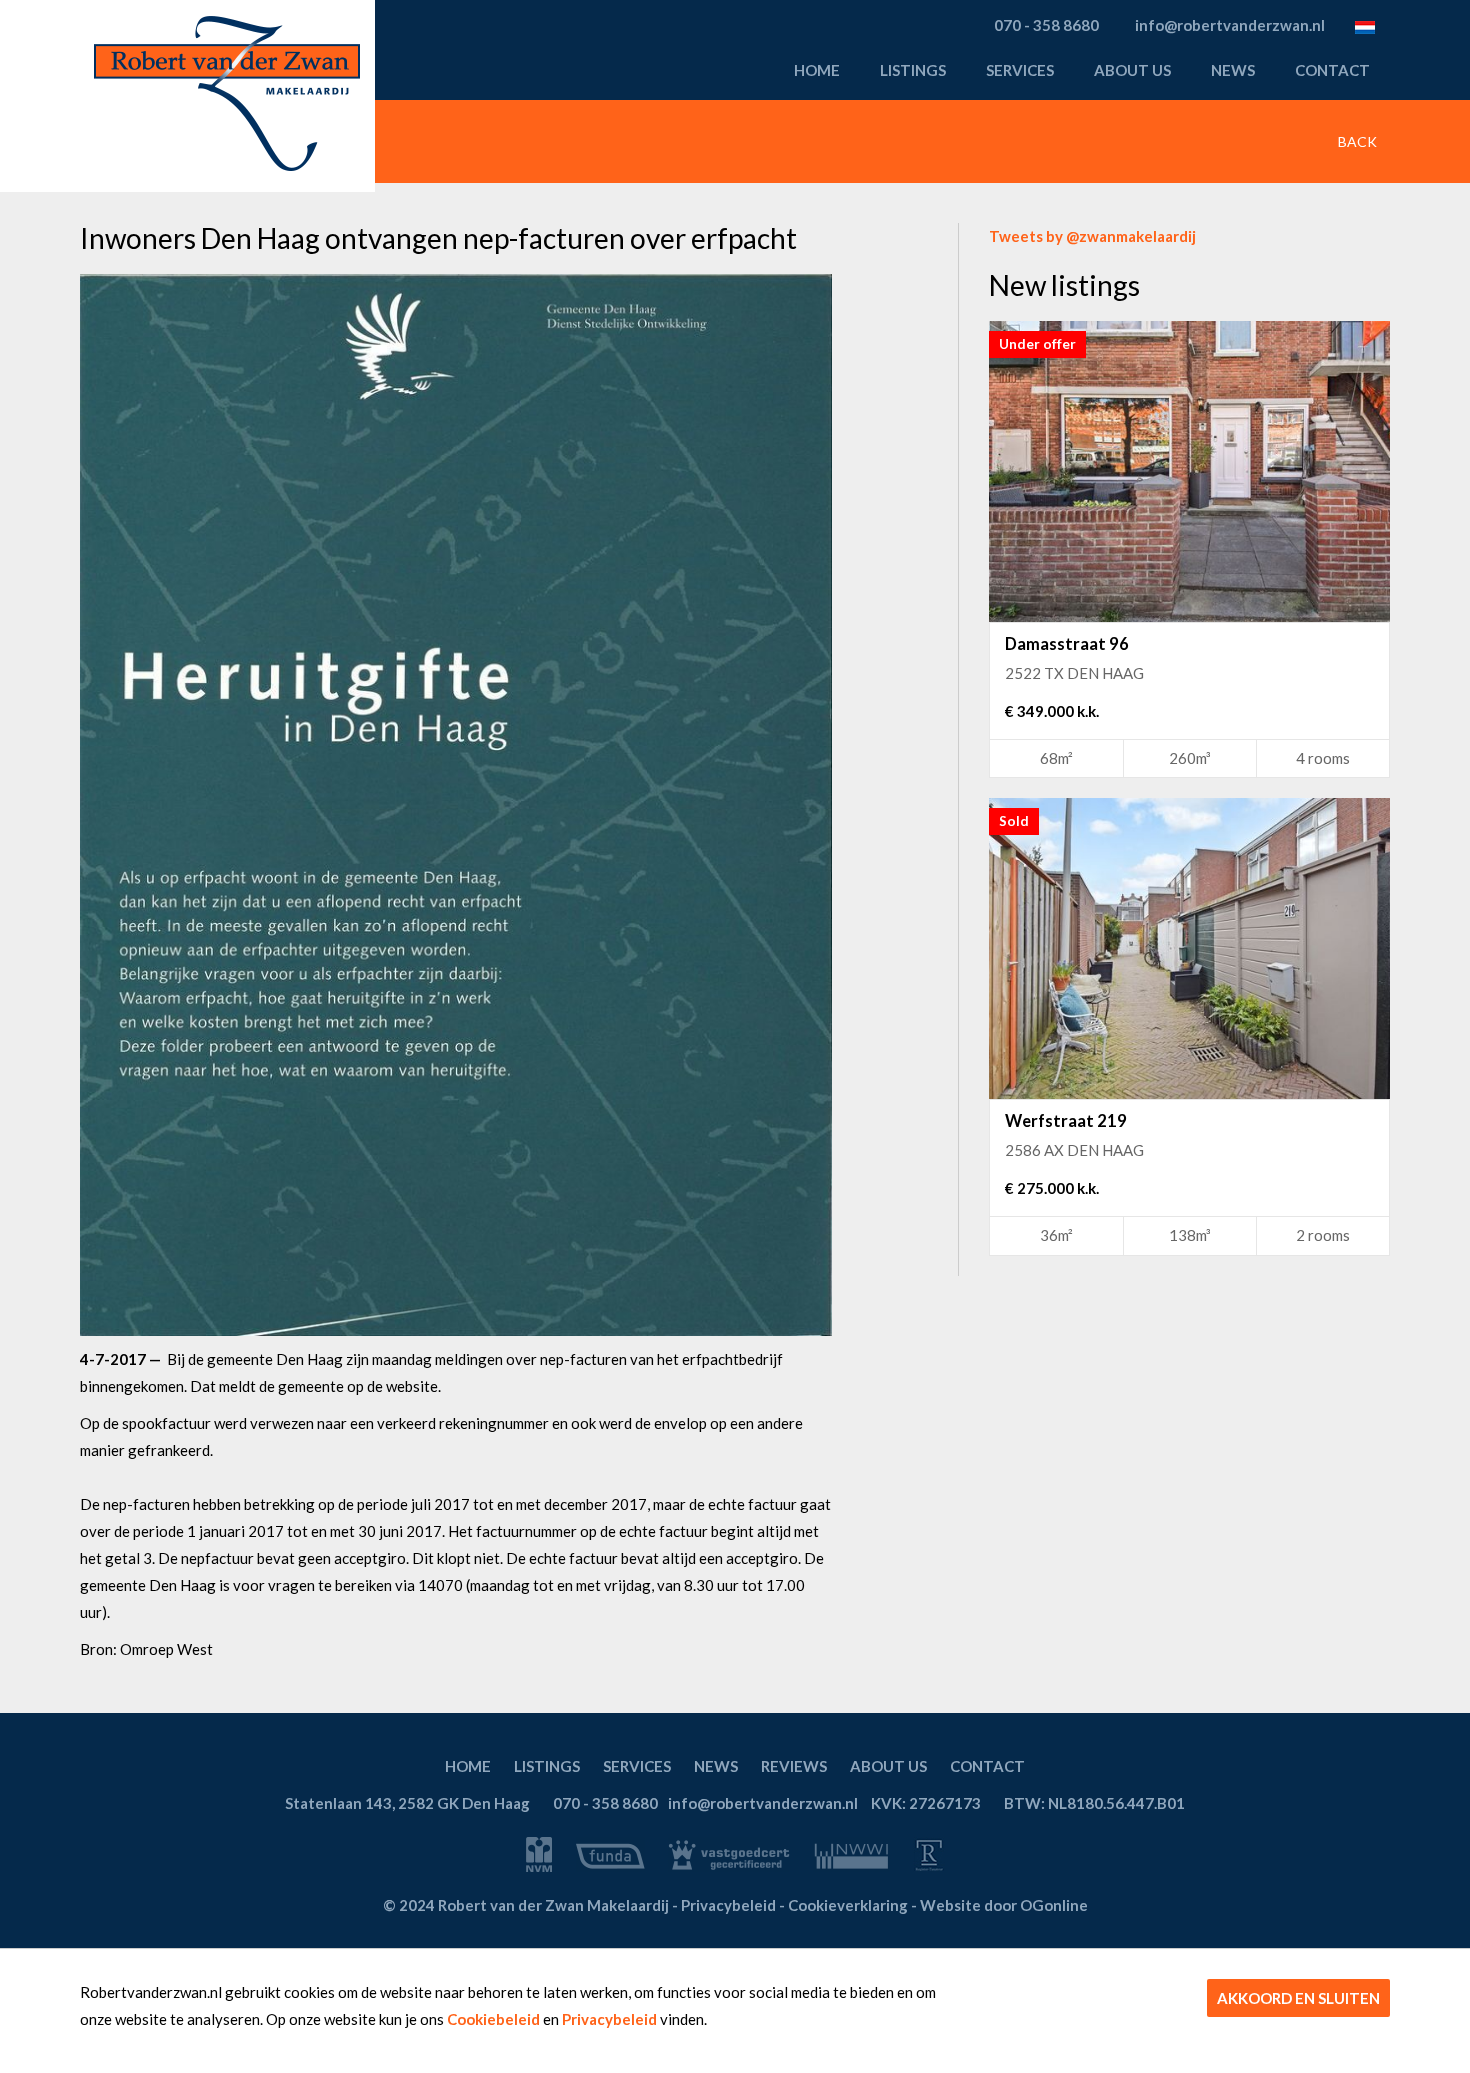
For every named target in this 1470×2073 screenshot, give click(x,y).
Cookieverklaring (848, 1905)
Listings (913, 70)
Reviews (794, 1766)
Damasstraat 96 (1067, 644)
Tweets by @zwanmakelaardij (1092, 236)
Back (1356, 141)
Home (817, 70)
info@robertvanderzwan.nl (763, 1803)
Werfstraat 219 (1066, 1121)
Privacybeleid (609, 2019)
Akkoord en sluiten (1298, 1998)
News (1233, 70)
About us (1132, 70)
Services (1020, 70)
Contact (1332, 70)
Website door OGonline (1004, 1905)
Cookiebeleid (493, 2019)
